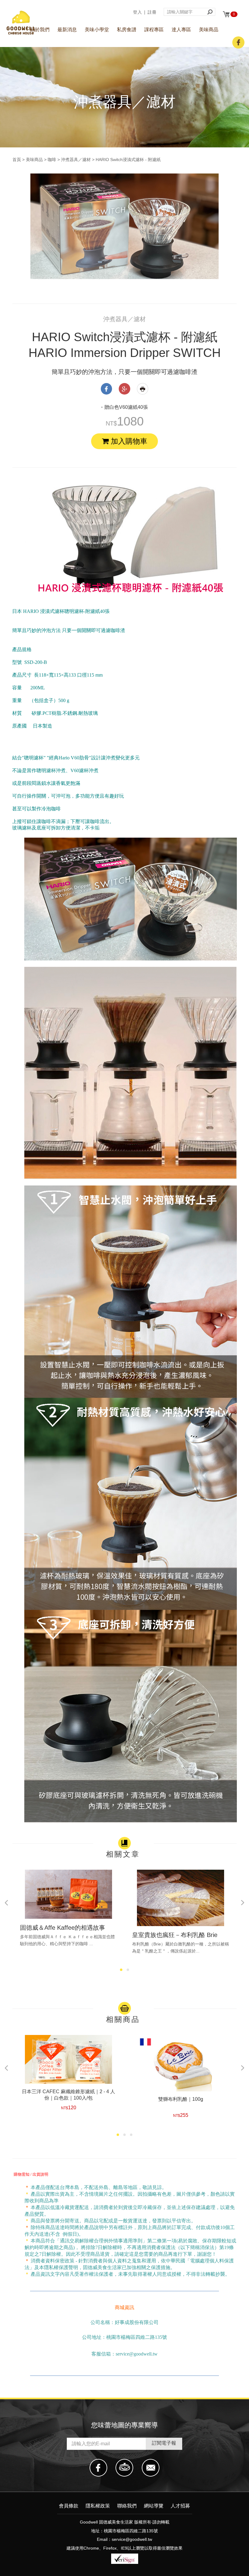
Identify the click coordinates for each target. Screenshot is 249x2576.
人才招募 (180, 2506)
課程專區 (154, 30)
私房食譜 (127, 30)
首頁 (17, 160)
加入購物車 (128, 441)
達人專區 (181, 30)
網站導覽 (154, 2506)
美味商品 (209, 30)
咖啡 (52, 160)
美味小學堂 (97, 30)
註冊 (152, 12)
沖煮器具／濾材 (76, 160)
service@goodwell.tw (132, 2539)
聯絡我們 (127, 2506)
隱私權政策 (98, 2506)
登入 (138, 12)
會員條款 (69, 2506)
